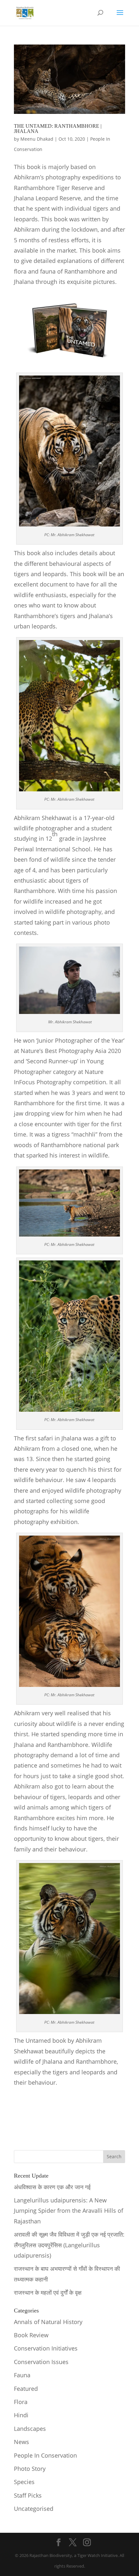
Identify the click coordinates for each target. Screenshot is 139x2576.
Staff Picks (28, 2495)
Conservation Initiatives (46, 2348)
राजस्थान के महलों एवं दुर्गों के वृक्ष (48, 2292)
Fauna (22, 2375)
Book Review (31, 2335)
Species (24, 2482)
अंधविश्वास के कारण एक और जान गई (52, 2187)
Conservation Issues (41, 2362)
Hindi (21, 2415)
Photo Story (30, 2469)
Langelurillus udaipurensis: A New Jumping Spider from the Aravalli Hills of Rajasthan (69, 2211)
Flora (21, 2402)
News (21, 2442)
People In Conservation (45, 2455)
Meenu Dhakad (37, 139)
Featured (26, 2389)
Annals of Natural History (48, 2322)
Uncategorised (34, 2509)
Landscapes (30, 2429)
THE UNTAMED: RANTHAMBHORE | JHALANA (58, 129)
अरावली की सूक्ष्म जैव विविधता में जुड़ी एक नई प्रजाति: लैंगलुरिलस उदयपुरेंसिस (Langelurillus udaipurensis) (69, 2245)
